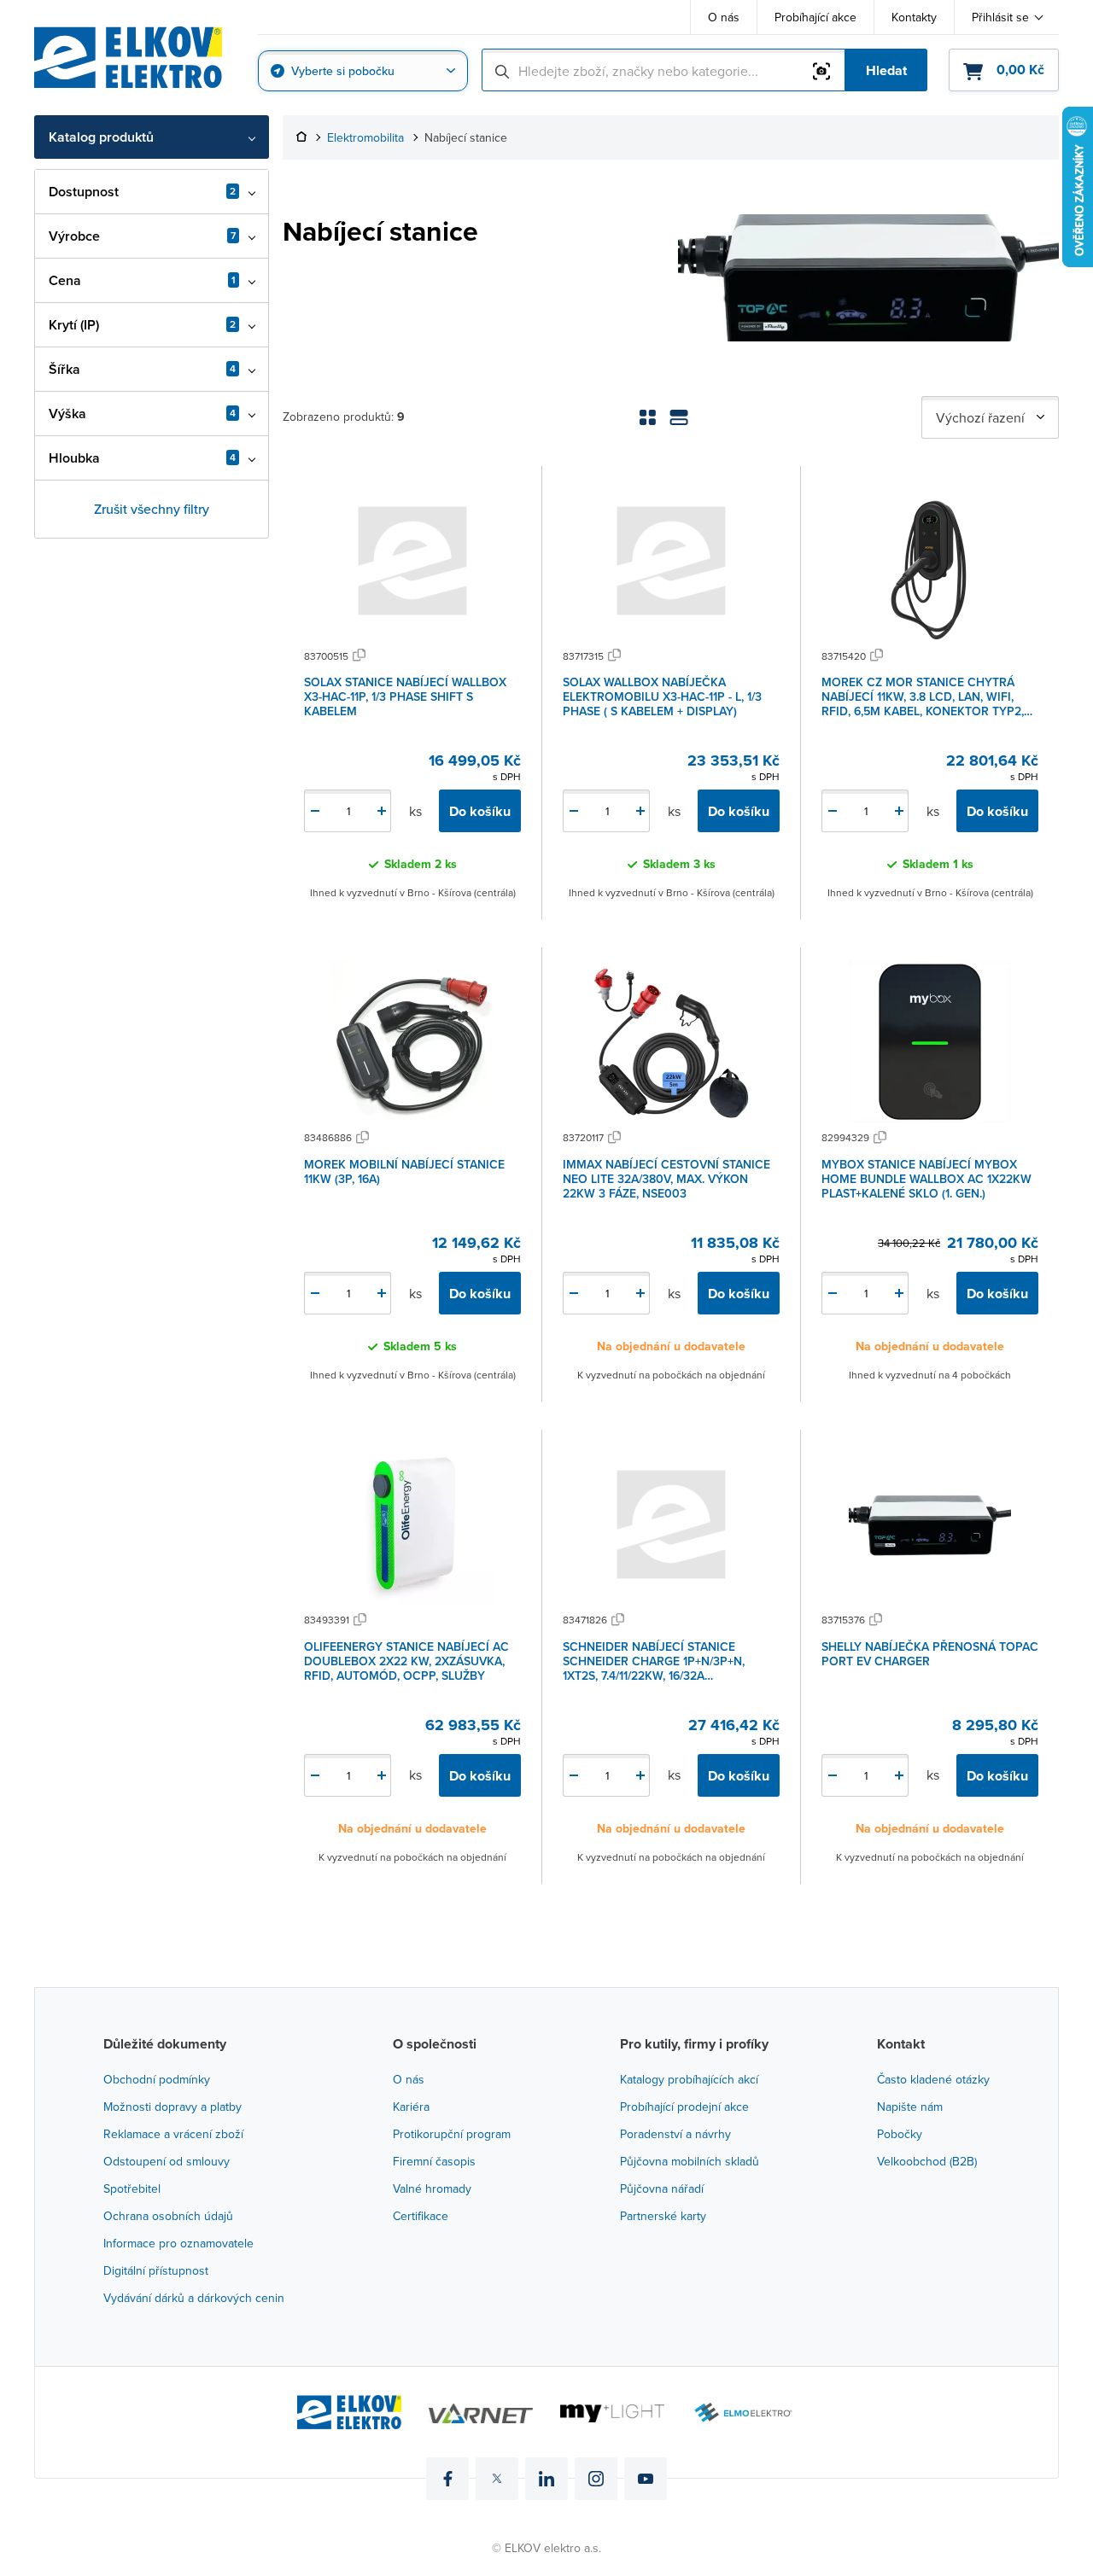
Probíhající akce (815, 17)
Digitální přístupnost (156, 2270)
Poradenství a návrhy (675, 2134)
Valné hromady (432, 2188)
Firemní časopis (434, 2161)
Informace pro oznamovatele (178, 2243)
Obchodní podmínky (157, 2079)
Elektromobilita (365, 138)
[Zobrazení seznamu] (679, 417)
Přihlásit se (1000, 17)
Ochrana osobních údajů (168, 2216)
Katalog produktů (101, 137)
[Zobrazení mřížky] (648, 417)
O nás (724, 17)
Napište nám (910, 2107)
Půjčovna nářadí (662, 2188)
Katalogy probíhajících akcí (689, 2079)
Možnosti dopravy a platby (172, 2107)
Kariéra (411, 2107)
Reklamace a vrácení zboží (173, 2134)
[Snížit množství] (315, 811)
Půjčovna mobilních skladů (690, 2161)
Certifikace (421, 2216)
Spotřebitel (132, 2188)
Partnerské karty (663, 2216)
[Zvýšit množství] (382, 811)
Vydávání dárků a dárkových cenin (194, 2298)
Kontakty (914, 17)
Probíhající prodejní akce (684, 2107)
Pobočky (900, 2134)
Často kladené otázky (933, 2079)
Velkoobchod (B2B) (927, 2161)
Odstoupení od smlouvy (167, 2161)
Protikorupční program (452, 2134)
